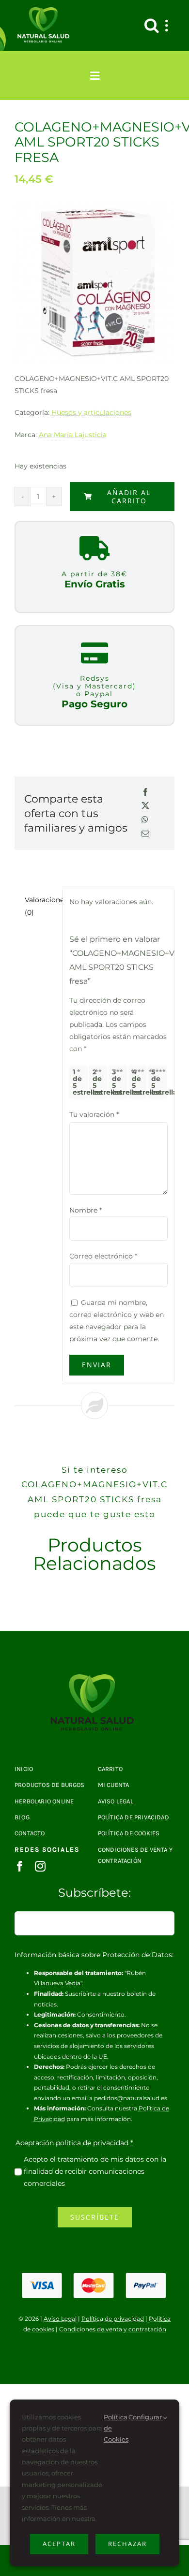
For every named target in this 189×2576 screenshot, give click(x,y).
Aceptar (59, 2544)
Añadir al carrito (129, 497)
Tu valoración (94, 1114)
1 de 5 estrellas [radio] (80, 1082)
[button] (152, 25)
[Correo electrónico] (145, 834)
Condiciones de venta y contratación (113, 2329)
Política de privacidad (113, 2319)
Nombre (86, 1210)
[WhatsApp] (145, 820)
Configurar (146, 2417)
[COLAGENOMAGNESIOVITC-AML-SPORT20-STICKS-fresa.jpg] (94, 1678)
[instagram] (40, 1866)
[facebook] (20, 1866)
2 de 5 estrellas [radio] (100, 1082)
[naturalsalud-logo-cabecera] (45, 11)
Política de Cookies (116, 2428)
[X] (145, 806)
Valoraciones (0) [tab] (40, 906)
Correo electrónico (103, 1256)
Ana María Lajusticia (73, 435)
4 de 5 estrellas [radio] (140, 1082)
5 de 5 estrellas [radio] (159, 1082)
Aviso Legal (60, 2319)
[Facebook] (145, 793)
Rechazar (127, 2544)
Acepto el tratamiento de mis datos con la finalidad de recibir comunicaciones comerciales (95, 2171)
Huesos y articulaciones (91, 412)
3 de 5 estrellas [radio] (120, 1082)
